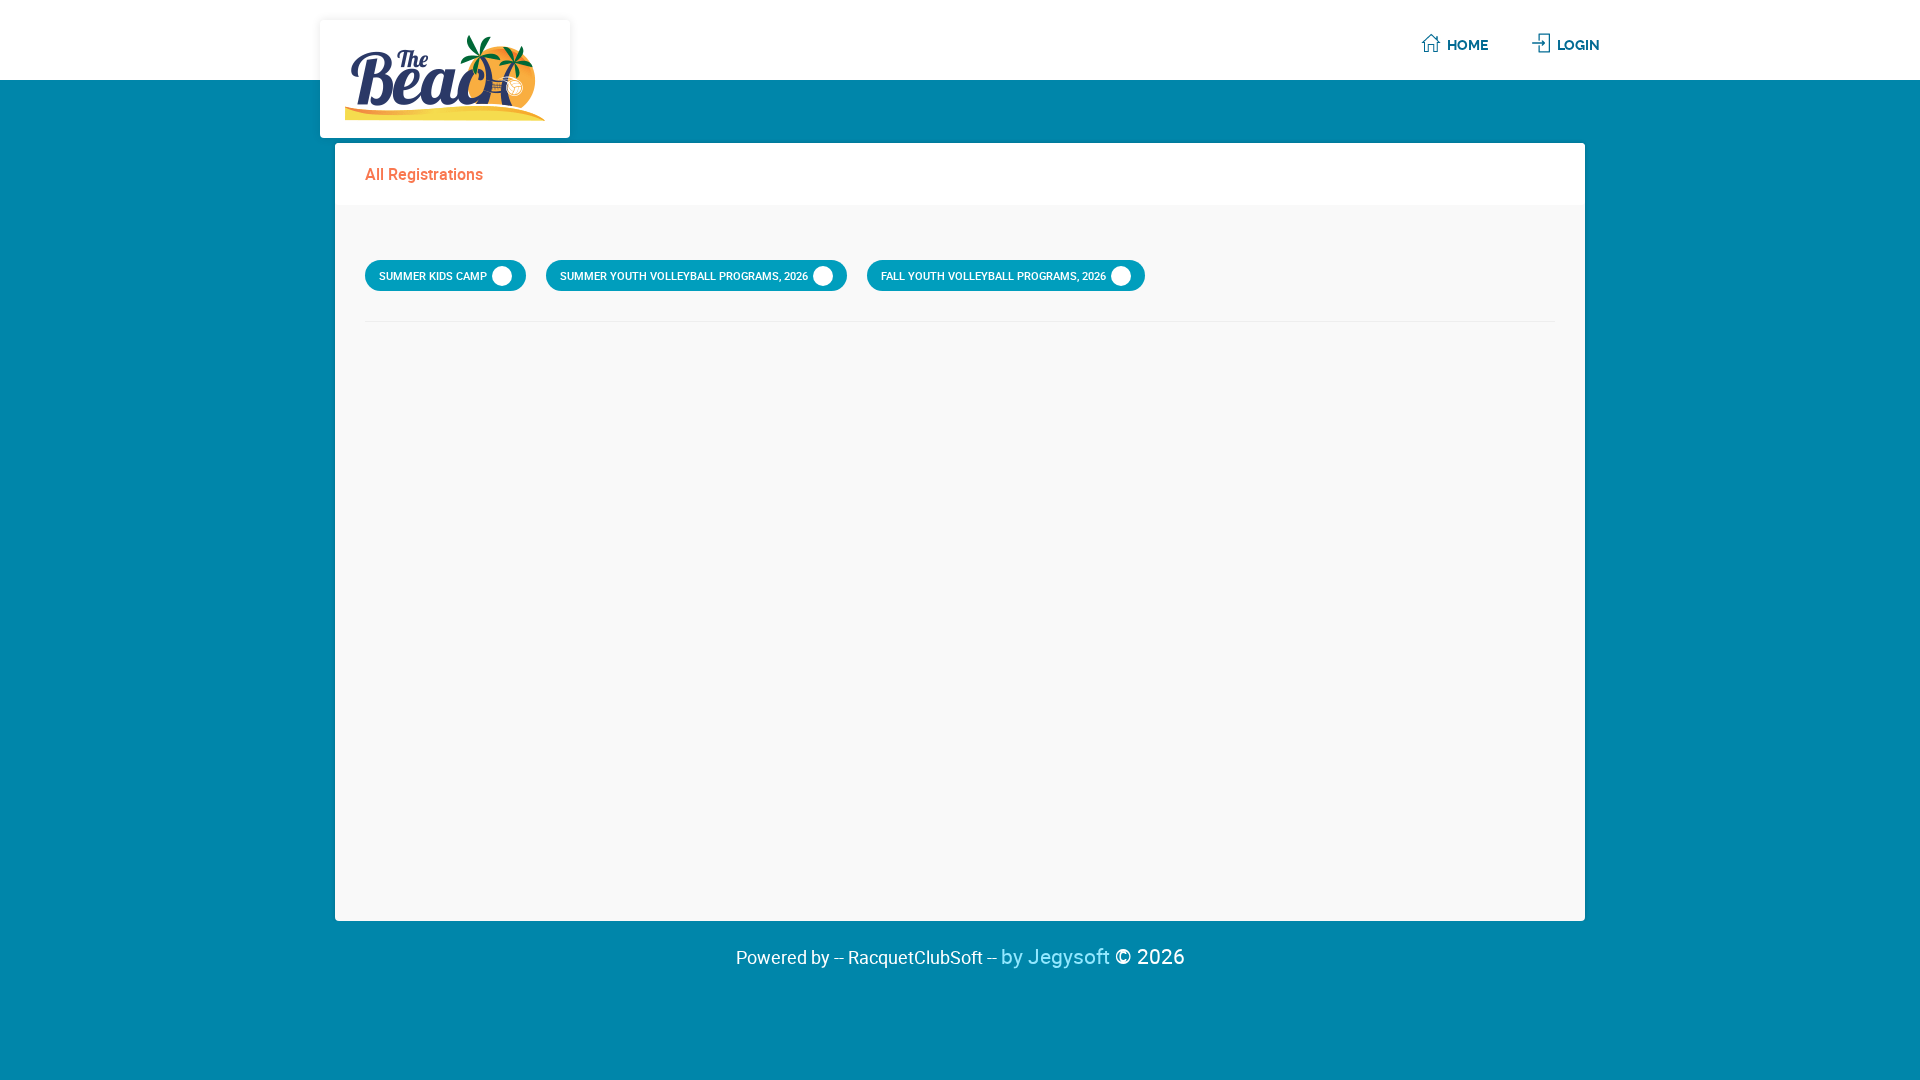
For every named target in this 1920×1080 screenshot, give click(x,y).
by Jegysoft (1093, 956)
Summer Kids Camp (433, 275)
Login (1578, 45)
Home (1467, 45)
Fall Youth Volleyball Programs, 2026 (993, 275)
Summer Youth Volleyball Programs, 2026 (684, 275)
